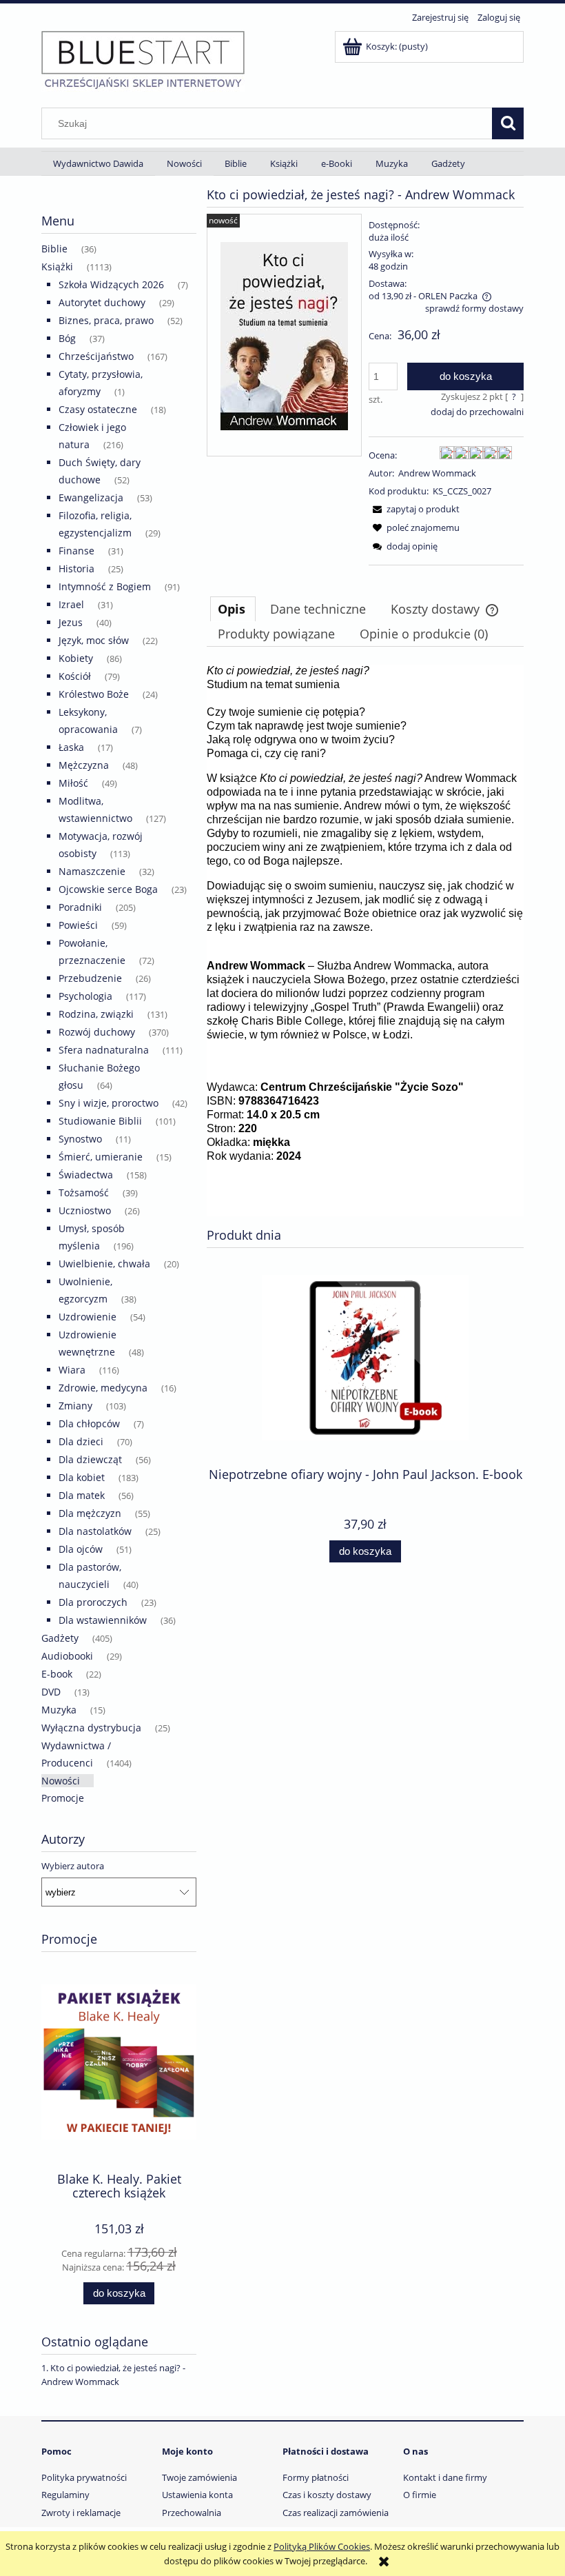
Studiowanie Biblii (100, 1121)
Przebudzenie (90, 978)
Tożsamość (84, 1193)
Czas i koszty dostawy (327, 2495)
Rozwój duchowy (97, 1032)
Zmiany (75, 1406)
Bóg (67, 338)
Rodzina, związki (96, 1014)
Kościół (75, 676)
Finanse (76, 551)
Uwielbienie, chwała (104, 1264)
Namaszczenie (92, 871)
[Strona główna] (143, 59)
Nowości (61, 1781)
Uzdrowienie (88, 1317)
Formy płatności (316, 2477)
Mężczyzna (84, 765)
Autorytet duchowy (102, 302)
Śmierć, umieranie (101, 1157)
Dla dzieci (81, 1441)
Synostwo (80, 1139)
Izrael (71, 604)
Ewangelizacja (91, 497)
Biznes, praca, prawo (106, 320)
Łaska (71, 747)
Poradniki (80, 907)
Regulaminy (65, 2495)
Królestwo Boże (94, 694)
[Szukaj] (508, 123)
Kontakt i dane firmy (445, 2477)
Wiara (72, 1370)
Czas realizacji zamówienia (336, 2513)
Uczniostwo (85, 1210)
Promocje (63, 1798)
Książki (57, 266)
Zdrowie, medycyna (103, 1388)
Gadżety (60, 1638)
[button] (414, 509)
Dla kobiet (82, 1477)
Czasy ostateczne (98, 409)
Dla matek (82, 1495)
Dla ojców (81, 1549)
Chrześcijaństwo (96, 356)
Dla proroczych (93, 1602)
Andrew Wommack (437, 473)
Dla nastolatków (95, 1531)
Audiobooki (67, 1656)
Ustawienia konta (197, 2495)
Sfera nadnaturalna (104, 1050)
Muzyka (59, 1710)
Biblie (54, 249)
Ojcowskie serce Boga (108, 889)
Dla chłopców (89, 1423)
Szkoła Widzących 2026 (111, 284)
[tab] (233, 609)
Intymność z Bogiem (105, 586)
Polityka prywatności (84, 2477)
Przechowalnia (192, 2513)
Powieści (78, 925)
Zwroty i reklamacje (81, 2513)
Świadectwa (86, 1175)
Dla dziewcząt (90, 1459)
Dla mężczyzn (90, 1513)
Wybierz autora (73, 1866)
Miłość (73, 783)
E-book (57, 1674)
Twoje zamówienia (199, 2477)
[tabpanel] (365, 940)
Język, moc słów (94, 640)
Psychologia (85, 996)
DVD (51, 1692)
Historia (76, 568)
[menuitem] (98, 164)
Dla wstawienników (103, 1620)
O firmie (420, 2495)
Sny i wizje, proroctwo (109, 1103)
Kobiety (76, 658)
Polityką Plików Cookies (322, 2546)
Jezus (71, 622)
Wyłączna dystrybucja (91, 1728)
